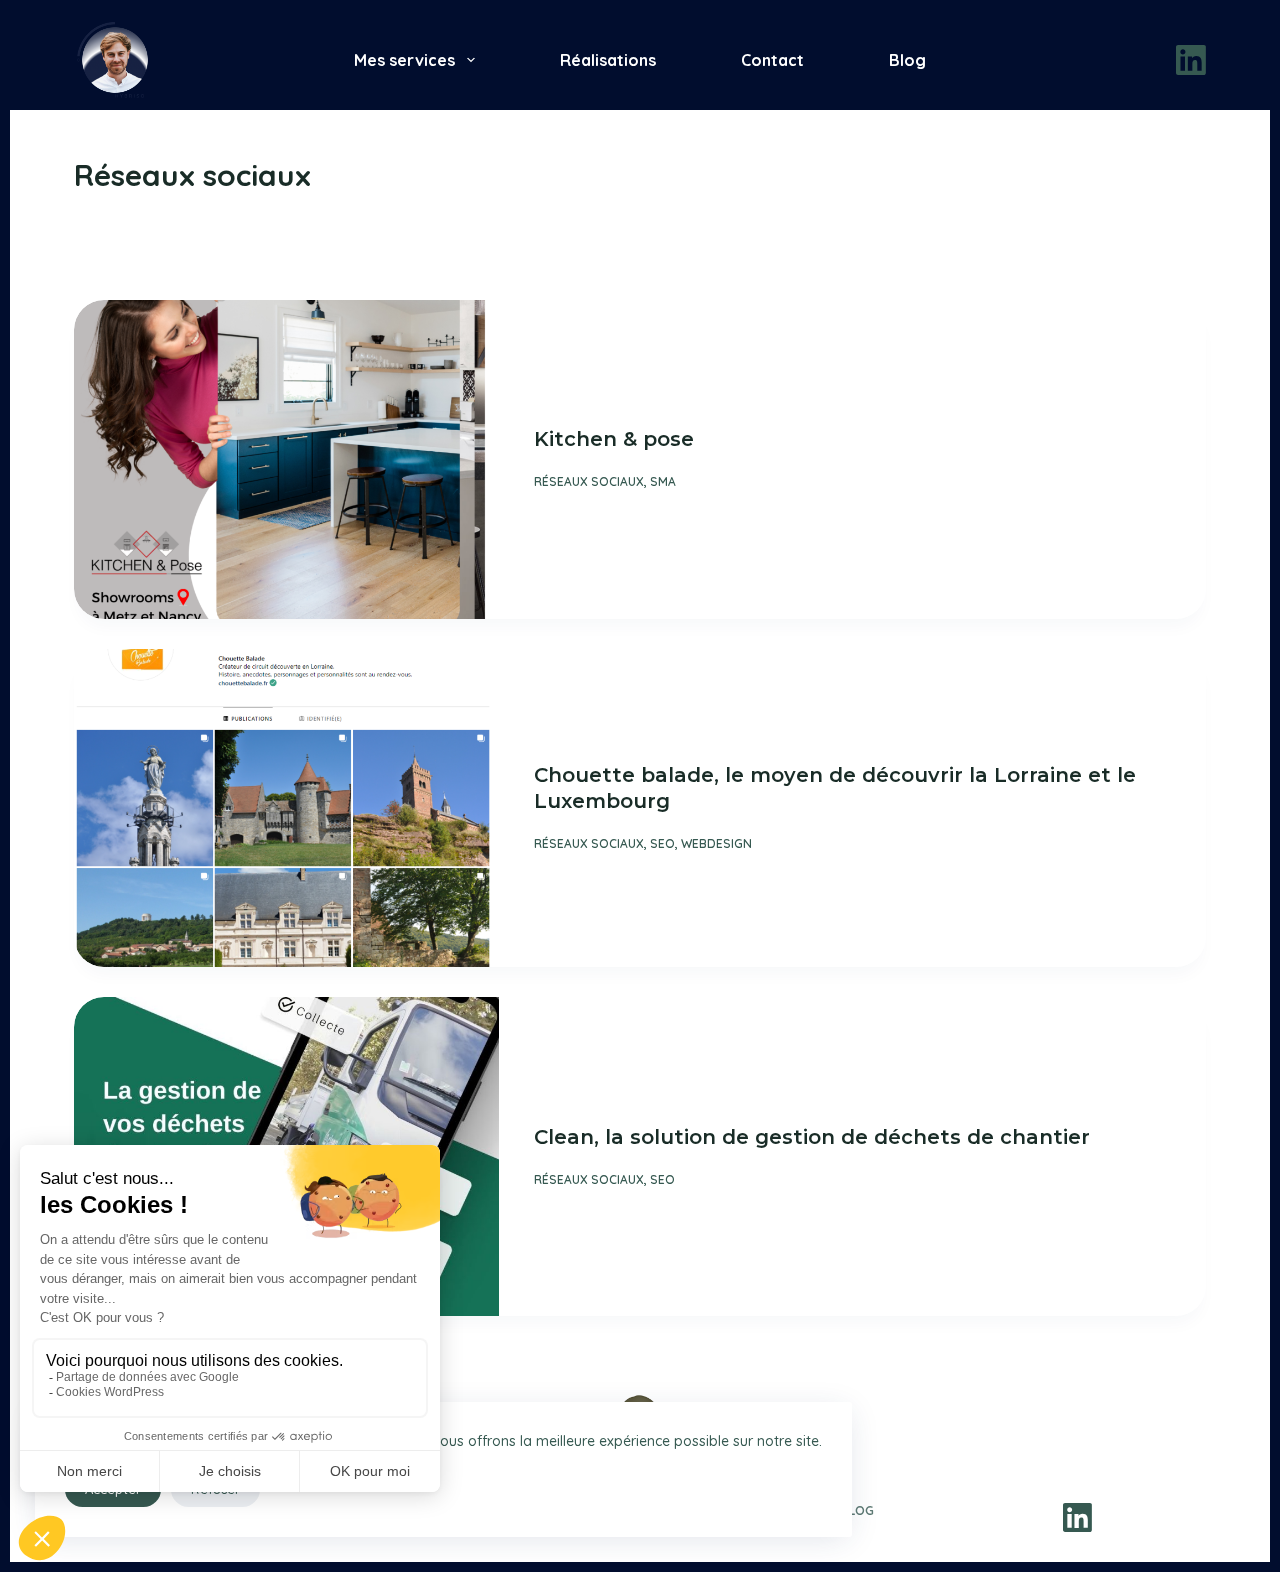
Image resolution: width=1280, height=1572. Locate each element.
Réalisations (608, 60)
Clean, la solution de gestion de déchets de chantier (812, 1137)
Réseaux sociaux (589, 481)
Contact (772, 60)
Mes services (404, 60)
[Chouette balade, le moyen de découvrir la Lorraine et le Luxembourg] (286, 808)
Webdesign (716, 843)
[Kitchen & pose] (286, 459)
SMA (663, 481)
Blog (907, 60)
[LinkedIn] (1191, 60)
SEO (662, 843)
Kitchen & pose (614, 439)
